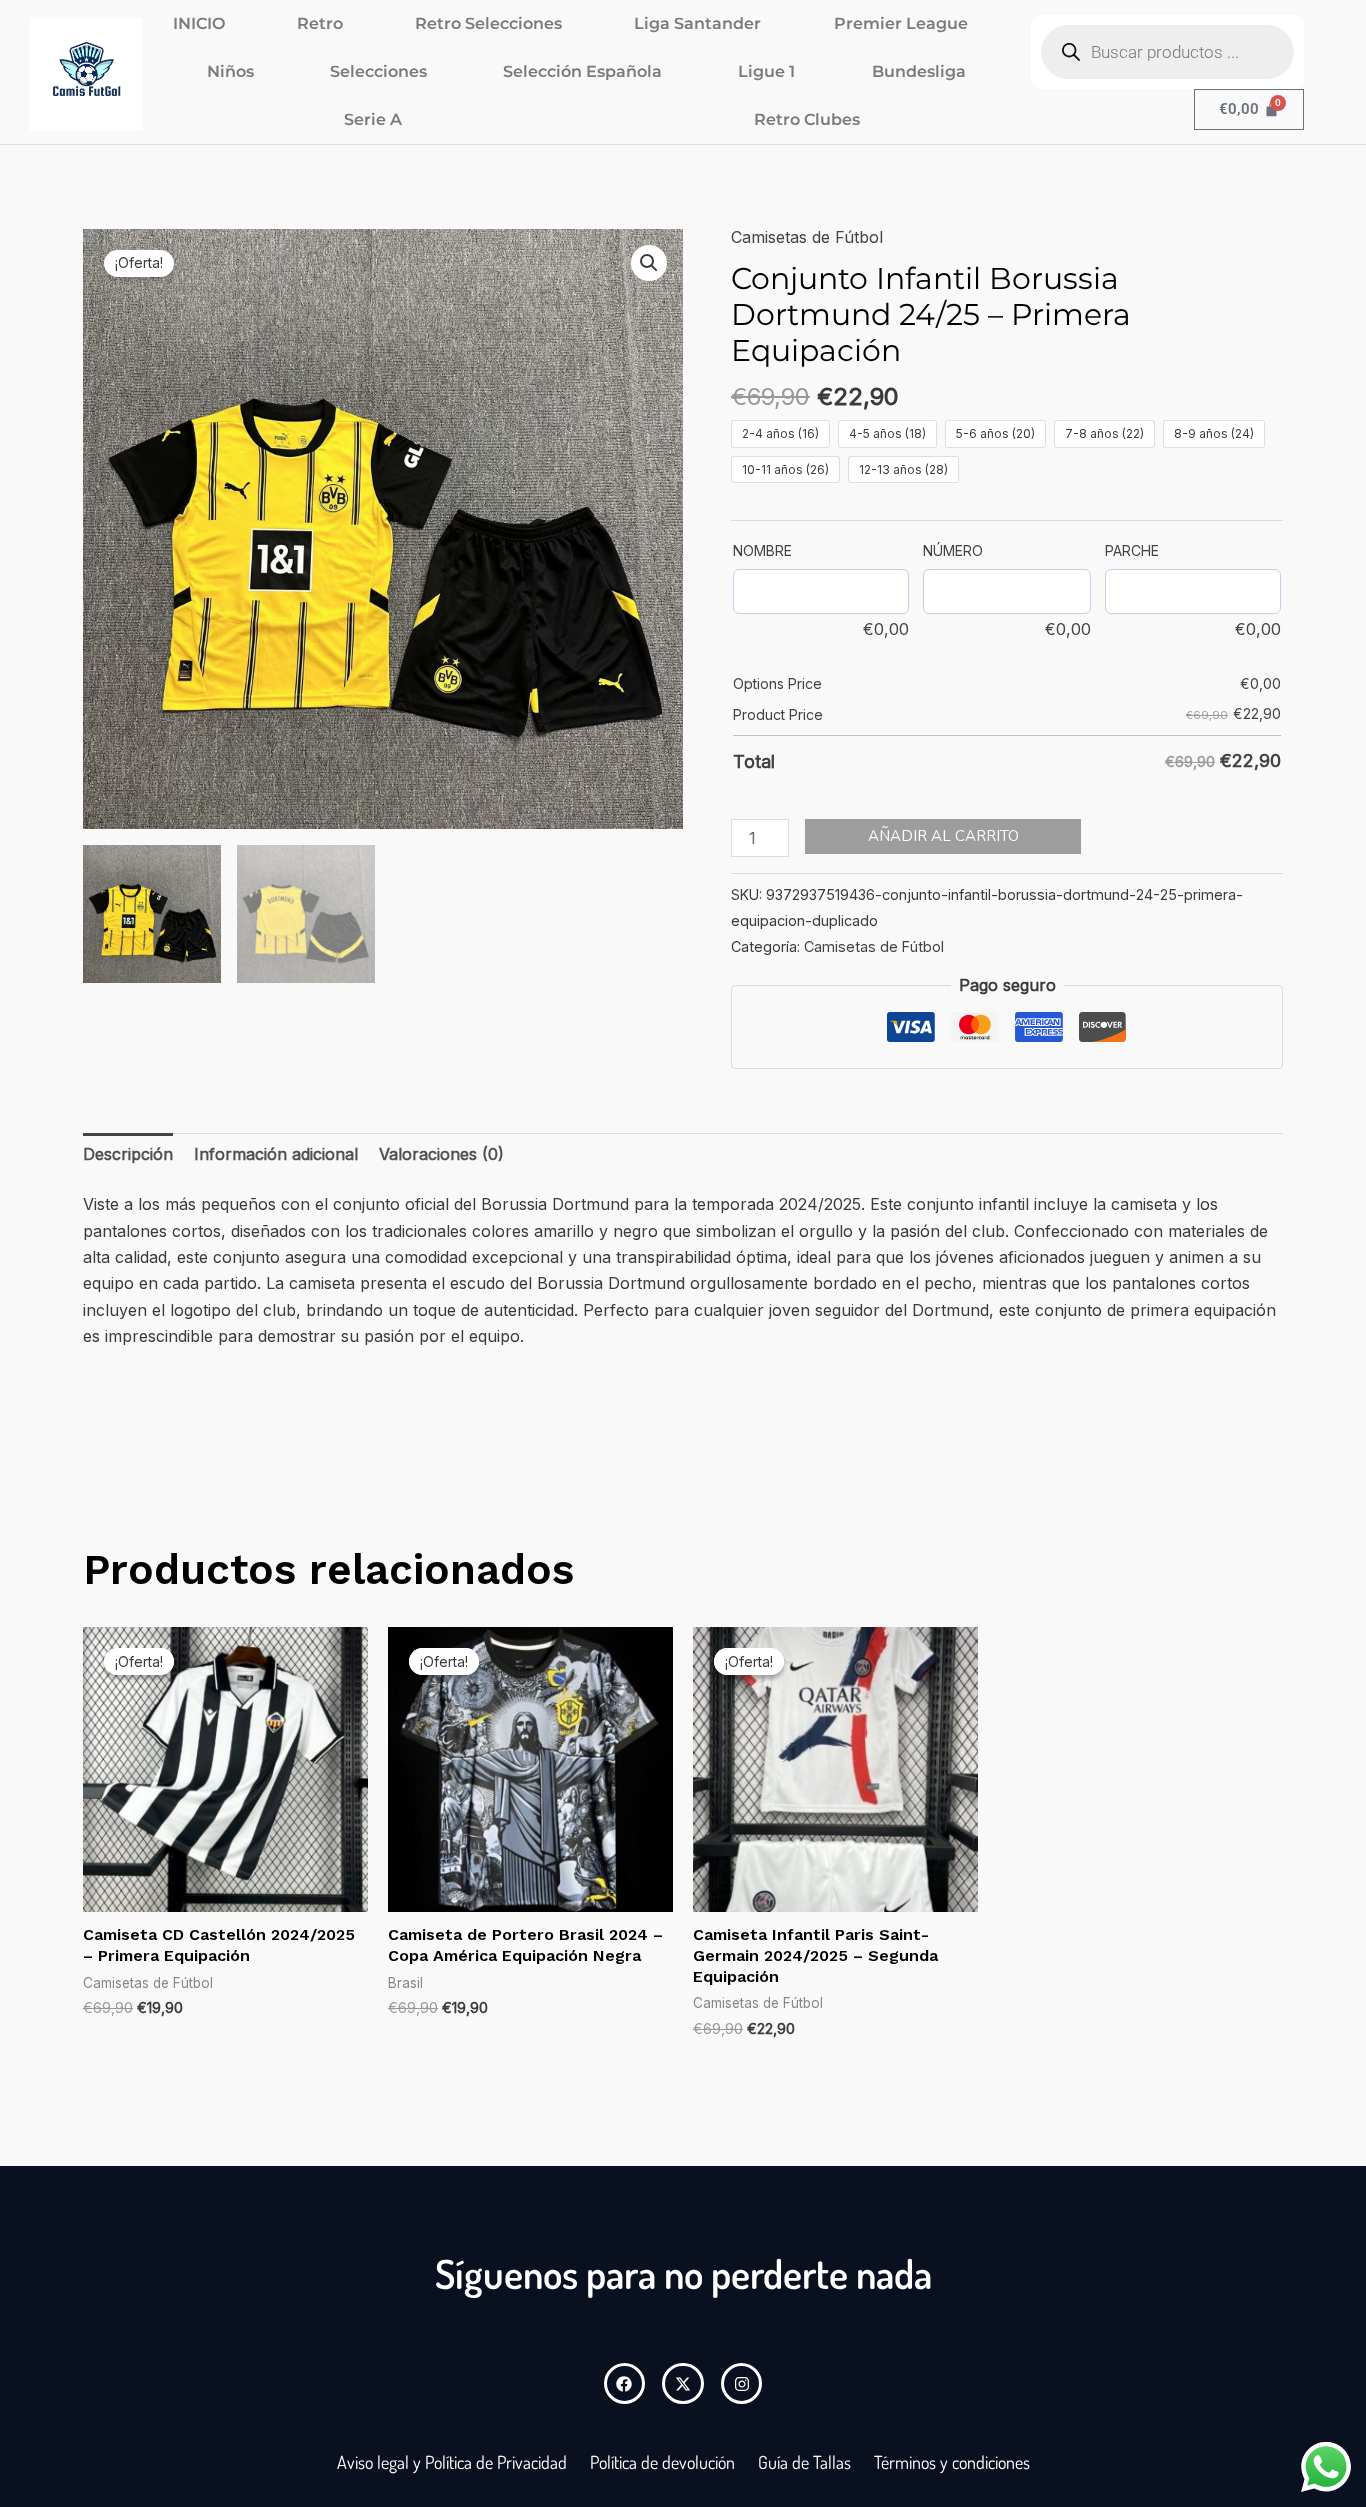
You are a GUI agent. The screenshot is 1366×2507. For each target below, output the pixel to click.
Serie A (373, 119)
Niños (230, 71)
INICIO (199, 23)
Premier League (901, 23)
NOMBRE (762, 550)
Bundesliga (919, 71)
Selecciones (378, 71)
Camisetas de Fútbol (807, 237)
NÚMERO (953, 550)
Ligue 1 (766, 71)
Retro (320, 23)
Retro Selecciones (488, 23)
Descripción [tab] (128, 1154)
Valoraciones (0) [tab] (441, 1154)
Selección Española (582, 71)
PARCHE (1132, 550)
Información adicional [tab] (276, 1154)
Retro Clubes (807, 119)
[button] (649, 263)
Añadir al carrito (943, 836)
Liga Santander (697, 23)
